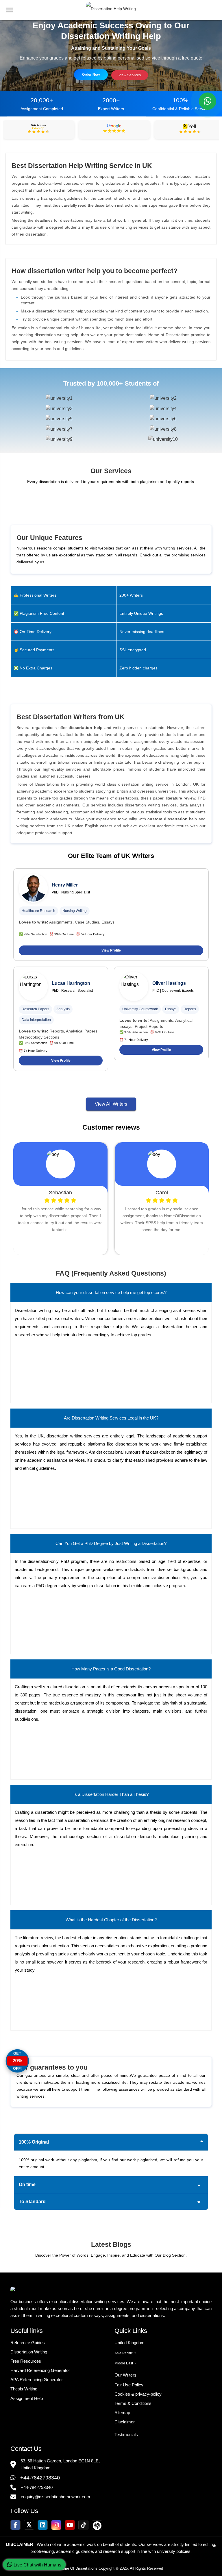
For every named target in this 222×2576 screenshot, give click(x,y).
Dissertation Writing (29, 2352)
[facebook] (15, 2525)
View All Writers (111, 1104)
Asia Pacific (124, 2353)
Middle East (124, 2363)
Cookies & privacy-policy (138, 2394)
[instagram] (56, 2525)
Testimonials (126, 2435)
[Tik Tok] (83, 2525)
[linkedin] (43, 2525)
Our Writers (125, 2375)
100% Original (34, 2142)
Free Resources (26, 2361)
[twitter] (29, 2525)
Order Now (91, 75)
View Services (130, 75)
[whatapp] (208, 101)
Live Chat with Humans (37, 2565)
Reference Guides (28, 2343)
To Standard (32, 2202)
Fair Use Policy (129, 2385)
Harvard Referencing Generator (40, 2370)
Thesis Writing (24, 2389)
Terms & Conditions (133, 2403)
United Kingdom (129, 2343)
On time (27, 2184)
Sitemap (122, 2413)
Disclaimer (125, 2422)
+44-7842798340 (40, 2478)
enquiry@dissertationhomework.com (55, 2497)
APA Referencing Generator (37, 2380)
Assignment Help (27, 2398)
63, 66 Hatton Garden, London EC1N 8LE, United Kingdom (60, 2464)
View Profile (111, 950)
